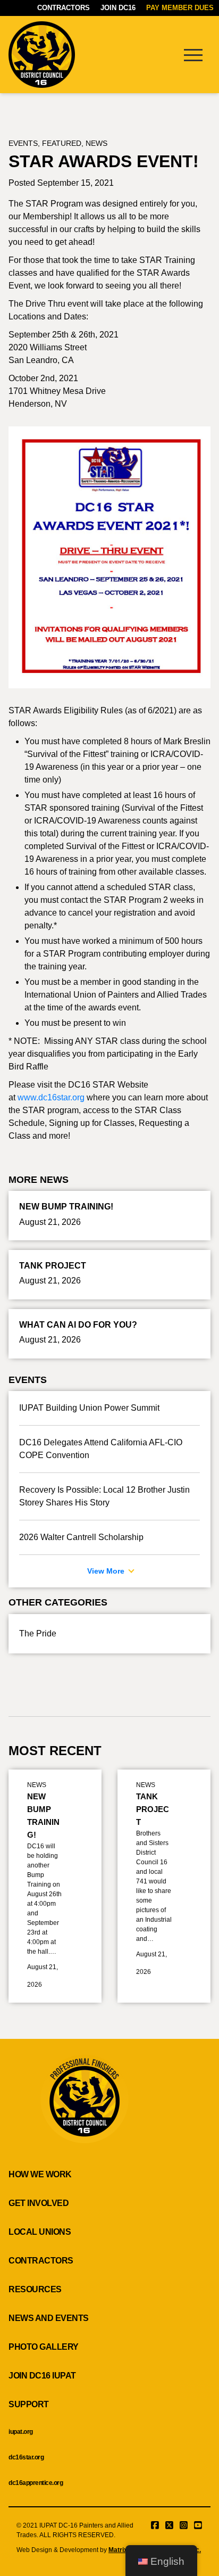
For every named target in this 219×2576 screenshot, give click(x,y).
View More (107, 1571)
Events (23, 143)
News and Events (49, 2318)
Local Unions (40, 2232)
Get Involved (39, 2203)
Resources (35, 2289)
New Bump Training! (43, 1816)
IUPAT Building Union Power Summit (89, 1408)
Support (29, 2404)
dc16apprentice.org (36, 2483)
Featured (62, 143)
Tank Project (153, 1809)
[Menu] (193, 54)
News (96, 143)
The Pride (38, 1633)
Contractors (64, 8)
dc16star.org (26, 2457)
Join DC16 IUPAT (42, 2376)
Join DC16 (118, 8)
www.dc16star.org (51, 1097)
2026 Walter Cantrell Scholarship (81, 1537)
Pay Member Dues (180, 8)
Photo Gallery (44, 2347)
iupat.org (21, 2432)
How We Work (40, 2174)
